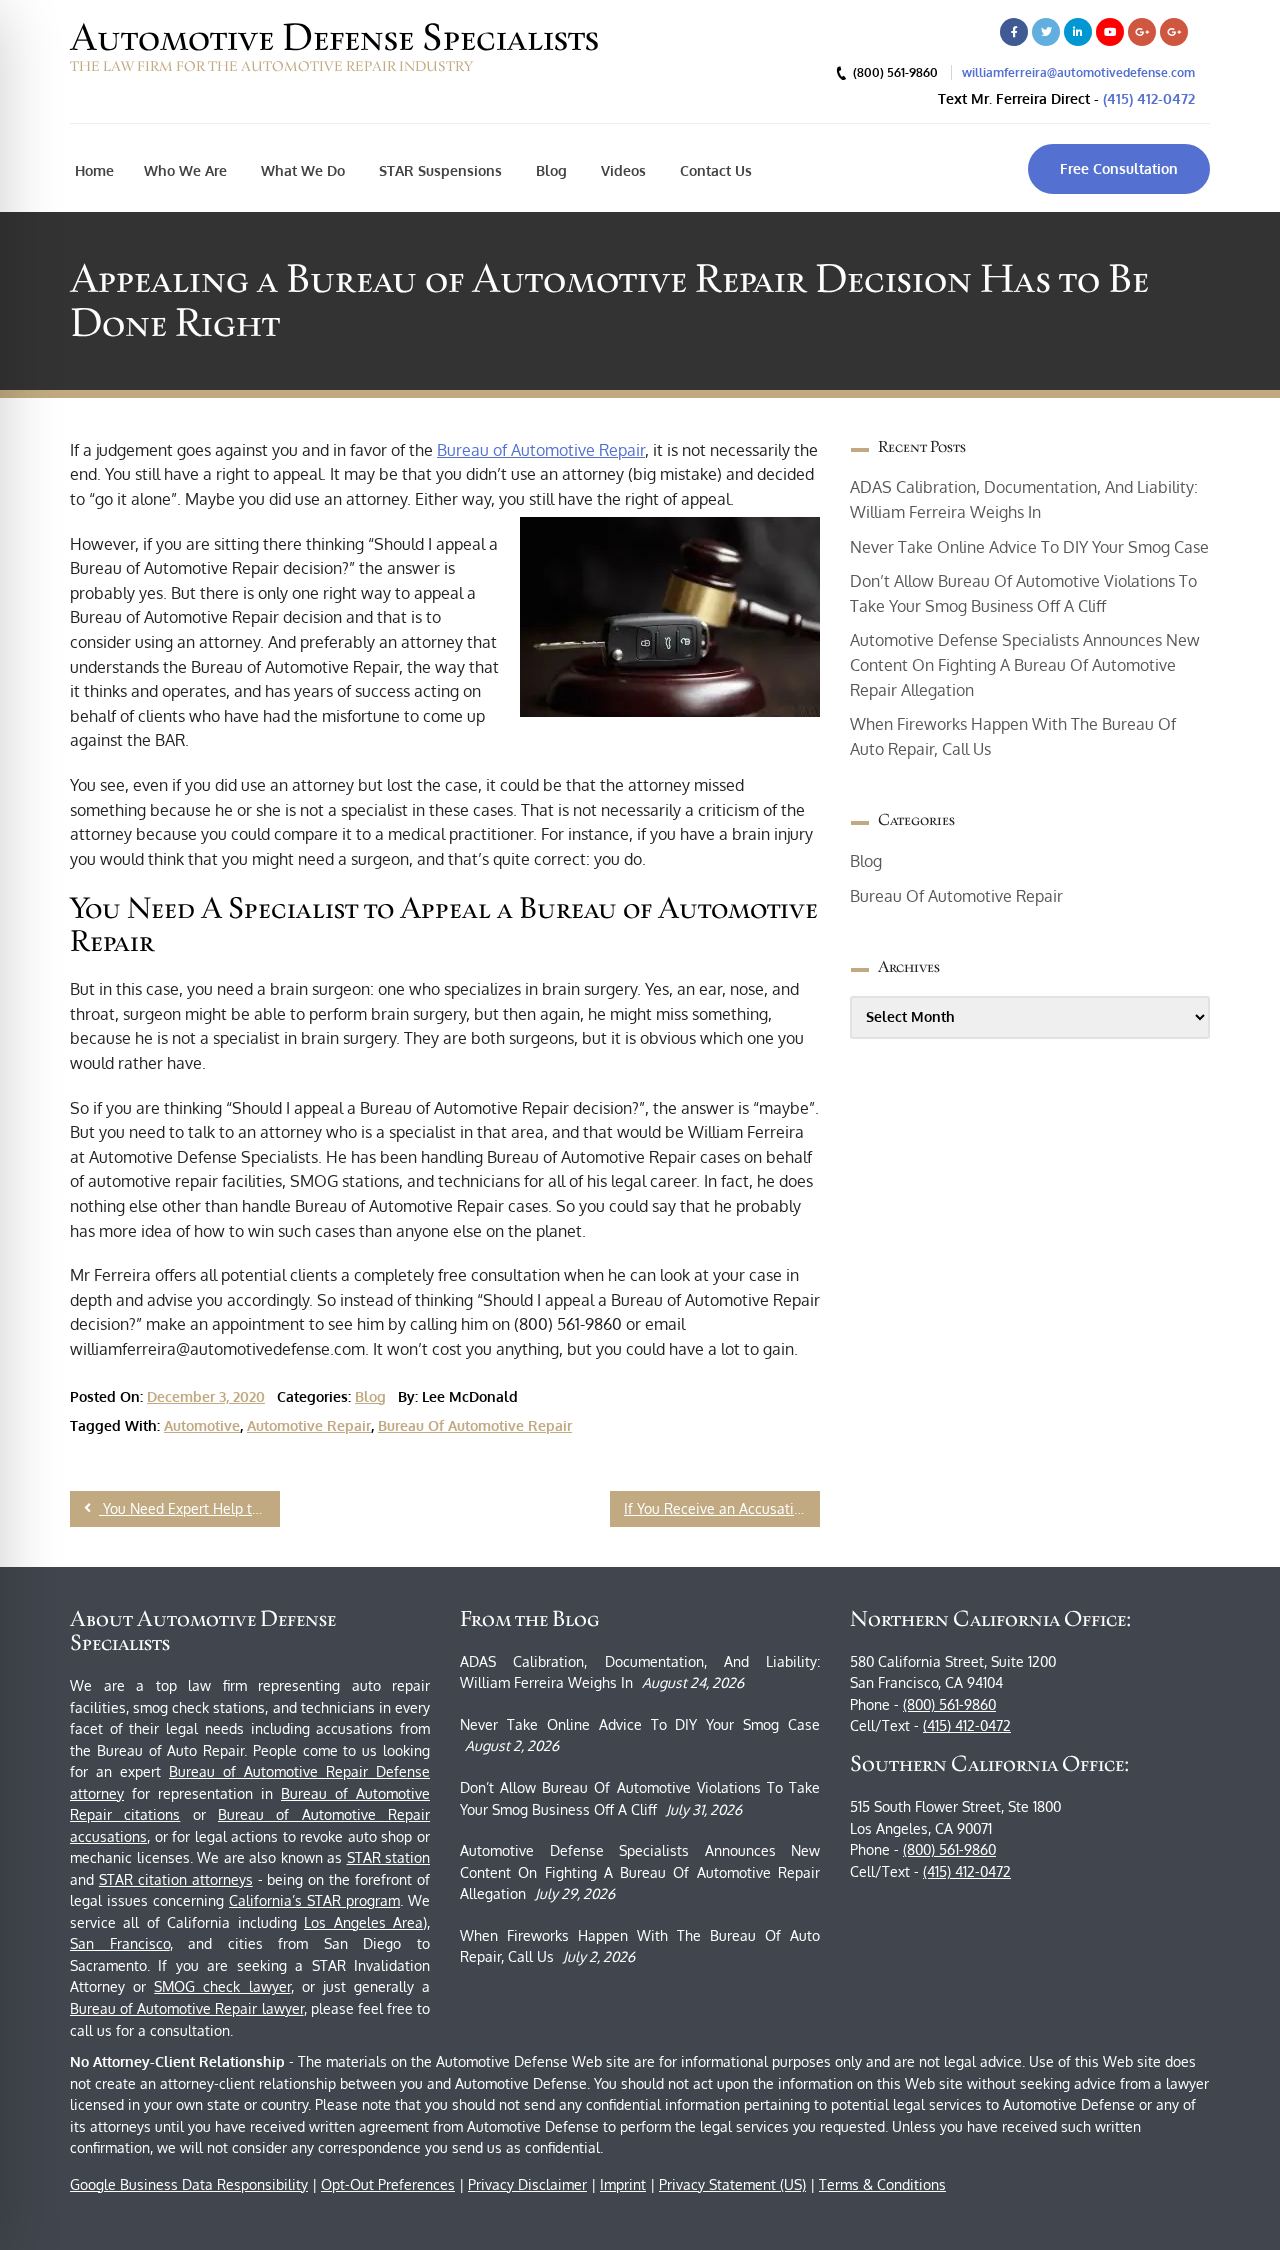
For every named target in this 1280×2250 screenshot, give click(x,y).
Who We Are (185, 170)
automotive (202, 1425)
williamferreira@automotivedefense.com (1078, 72)
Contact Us (714, 170)
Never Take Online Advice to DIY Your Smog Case (1029, 547)
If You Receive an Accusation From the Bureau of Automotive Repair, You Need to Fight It (722, 1508)
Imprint (623, 2184)
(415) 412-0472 (1149, 98)
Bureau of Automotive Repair (541, 450)
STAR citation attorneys (176, 1879)
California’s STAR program (314, 1900)
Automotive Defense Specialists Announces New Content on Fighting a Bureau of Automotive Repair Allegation (1025, 664)
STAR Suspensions (438, 170)
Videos (621, 170)
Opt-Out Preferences (388, 2184)
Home (94, 170)
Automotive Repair (309, 1425)
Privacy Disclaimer (527, 2184)
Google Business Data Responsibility (189, 2184)
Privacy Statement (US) (732, 2184)
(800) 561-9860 (949, 1704)
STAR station (389, 1857)
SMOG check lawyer (222, 1986)
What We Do (301, 170)
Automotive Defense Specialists (334, 37)
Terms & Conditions (882, 2184)
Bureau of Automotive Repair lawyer (187, 2008)
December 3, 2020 (206, 1396)
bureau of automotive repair (475, 1425)
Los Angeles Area (363, 1922)
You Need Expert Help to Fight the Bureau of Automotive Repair (189, 1508)
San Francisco (120, 1943)
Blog (549, 170)
